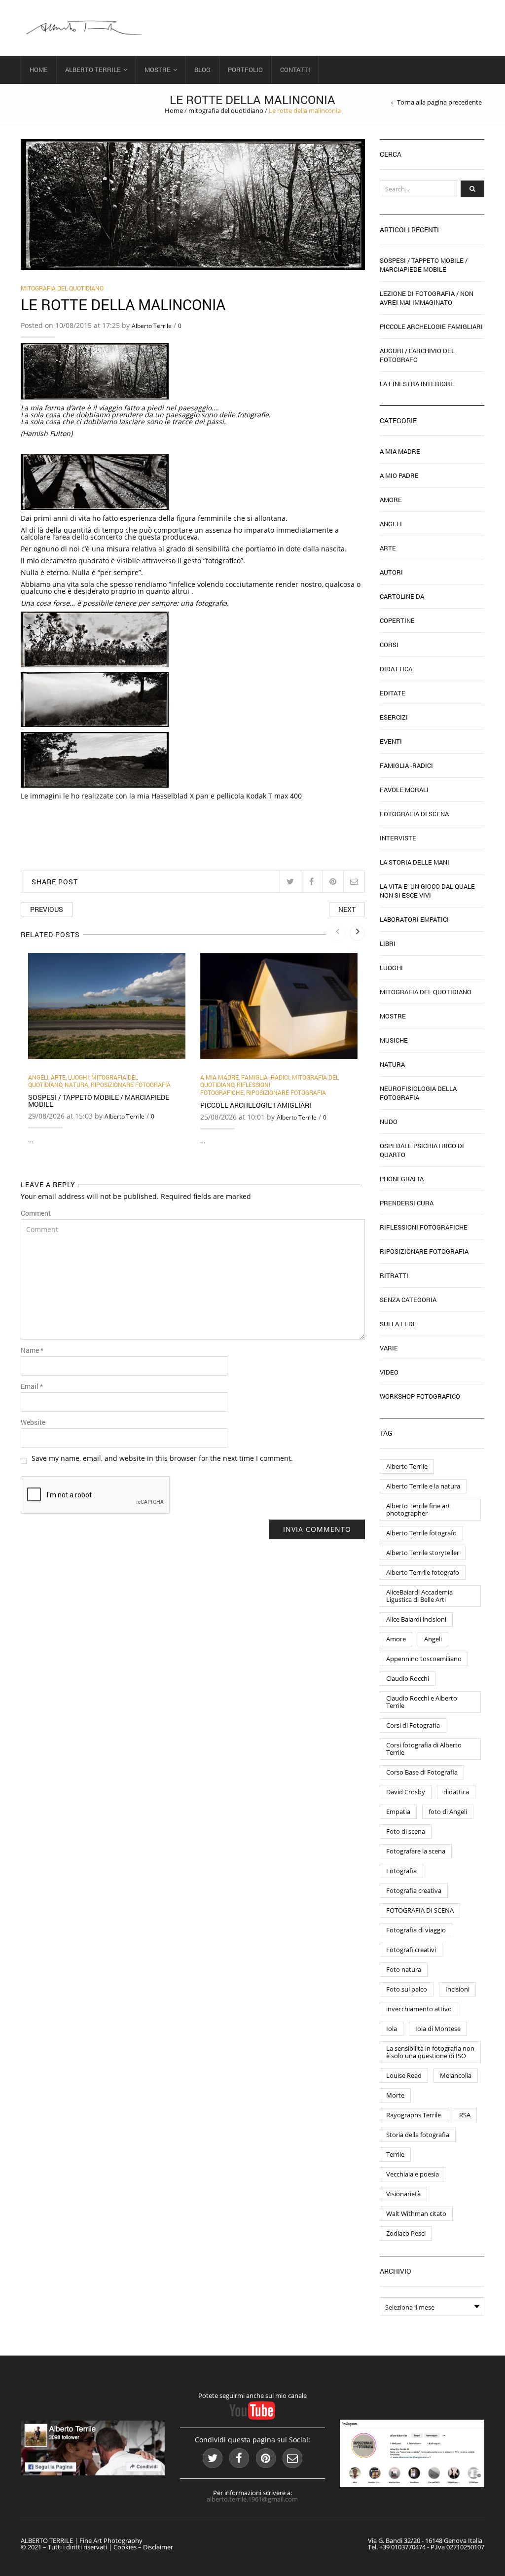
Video (389, 1372)
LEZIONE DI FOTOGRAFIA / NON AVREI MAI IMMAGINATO (427, 298)
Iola (392, 2029)
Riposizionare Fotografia (131, 1085)
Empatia (398, 1812)
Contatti (295, 70)
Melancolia (456, 2075)
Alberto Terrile (93, 70)
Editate (393, 693)
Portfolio (245, 70)
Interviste (398, 838)
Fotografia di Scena (414, 814)
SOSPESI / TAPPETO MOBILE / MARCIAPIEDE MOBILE (99, 1101)
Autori (391, 572)
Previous (47, 909)
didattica (456, 1792)
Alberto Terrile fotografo (421, 1533)
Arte (58, 1077)
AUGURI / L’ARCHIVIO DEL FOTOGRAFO (417, 355)
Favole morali (404, 790)
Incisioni (457, 1989)
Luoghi (78, 1077)
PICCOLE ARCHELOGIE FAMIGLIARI (256, 1105)
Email (32, 1386)
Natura (76, 1085)
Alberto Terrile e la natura (423, 1486)
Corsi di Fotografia (413, 1725)
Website (33, 1422)
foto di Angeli (448, 1812)
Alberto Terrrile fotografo (423, 1572)
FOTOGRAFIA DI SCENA (420, 1910)
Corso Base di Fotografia (422, 1772)
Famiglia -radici (265, 1077)
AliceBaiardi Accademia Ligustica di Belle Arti (419, 1596)
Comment (36, 1213)
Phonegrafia (402, 1179)
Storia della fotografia (418, 2135)
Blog (202, 70)
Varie (389, 1348)
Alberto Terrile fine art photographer (418, 1509)
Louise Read (404, 2075)
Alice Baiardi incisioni (416, 1619)
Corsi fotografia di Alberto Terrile (424, 1749)
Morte (395, 2095)
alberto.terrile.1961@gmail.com (252, 2499)
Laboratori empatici (414, 919)
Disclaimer (158, 2547)
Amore (391, 500)
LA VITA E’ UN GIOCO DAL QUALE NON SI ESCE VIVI (427, 891)
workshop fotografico (420, 1396)
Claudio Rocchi (408, 1678)
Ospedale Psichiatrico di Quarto (422, 1150)
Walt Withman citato (416, 2213)
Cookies (125, 2547)
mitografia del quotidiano (226, 110)
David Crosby (406, 1792)
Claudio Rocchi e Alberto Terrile (422, 1702)
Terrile (395, 2154)
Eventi (391, 741)
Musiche (394, 1040)
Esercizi (394, 717)
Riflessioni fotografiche (235, 1088)
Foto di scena (406, 1831)
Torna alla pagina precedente (439, 102)
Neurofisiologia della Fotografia (418, 1093)
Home (39, 70)
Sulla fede (398, 1324)
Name (32, 1350)
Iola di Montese (438, 2029)
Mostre (158, 70)
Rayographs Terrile (414, 2115)
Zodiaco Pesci (406, 2233)
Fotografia (401, 1871)
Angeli (38, 1077)
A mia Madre (219, 1077)
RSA (465, 2115)
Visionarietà (403, 2194)
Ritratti (394, 1275)
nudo (389, 1122)
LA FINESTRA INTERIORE (417, 384)
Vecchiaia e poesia (413, 2174)
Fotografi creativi (411, 1950)
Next (347, 909)
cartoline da (402, 596)
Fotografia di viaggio (416, 1930)
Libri (388, 943)
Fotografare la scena (416, 1851)
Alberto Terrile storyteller (423, 1553)
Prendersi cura (407, 1203)
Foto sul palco (407, 1989)
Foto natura (404, 1969)
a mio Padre (399, 475)
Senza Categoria (408, 1300)
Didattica (396, 669)
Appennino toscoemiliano (424, 1659)
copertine (397, 620)
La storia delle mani (415, 862)
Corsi (389, 645)
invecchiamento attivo (419, 2009)
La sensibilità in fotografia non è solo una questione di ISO (430, 2052)
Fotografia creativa (414, 1890)
